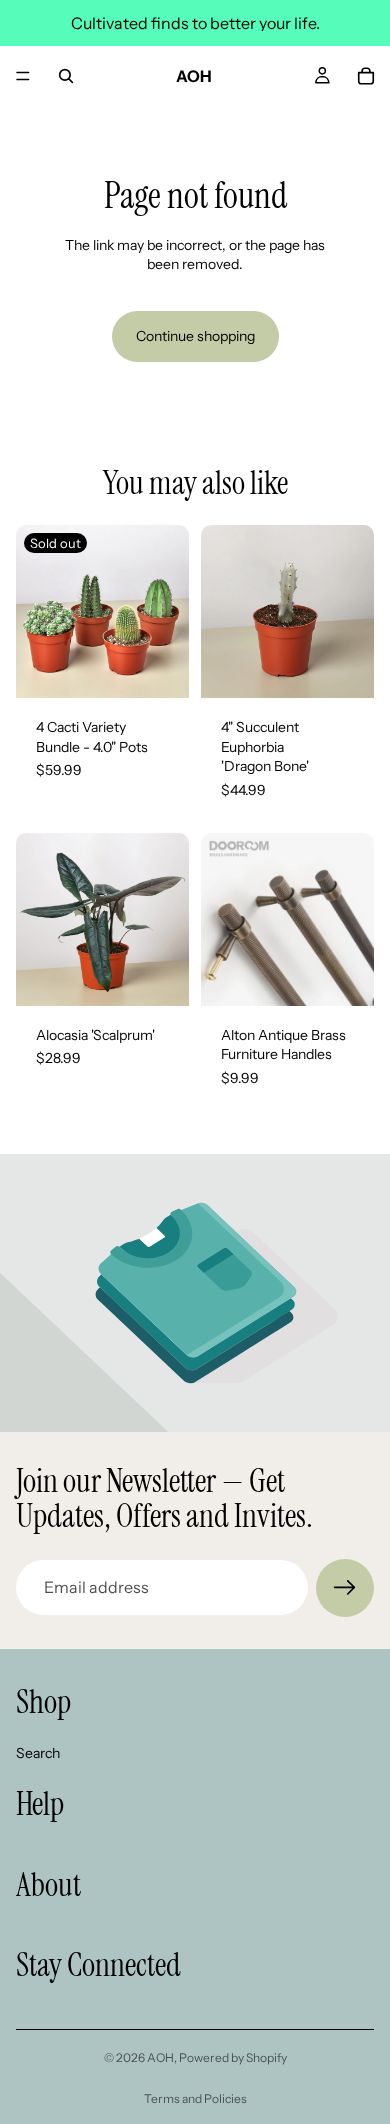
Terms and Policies (195, 2098)
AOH (160, 2057)
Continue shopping (195, 336)
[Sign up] (345, 1588)
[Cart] (366, 76)
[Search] (66, 76)
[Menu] (23, 76)
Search (38, 1752)
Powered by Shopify (233, 2057)
